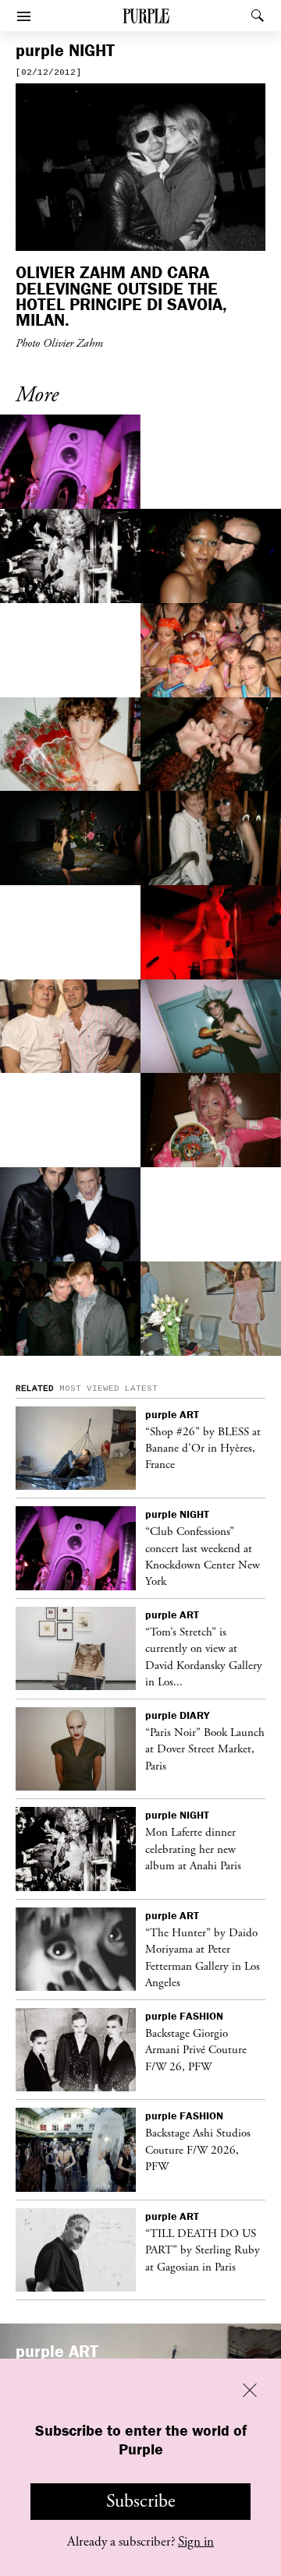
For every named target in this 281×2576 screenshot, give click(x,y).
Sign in (196, 2542)
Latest (141, 1389)
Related (35, 1389)
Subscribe (141, 2501)
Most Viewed (89, 1389)
